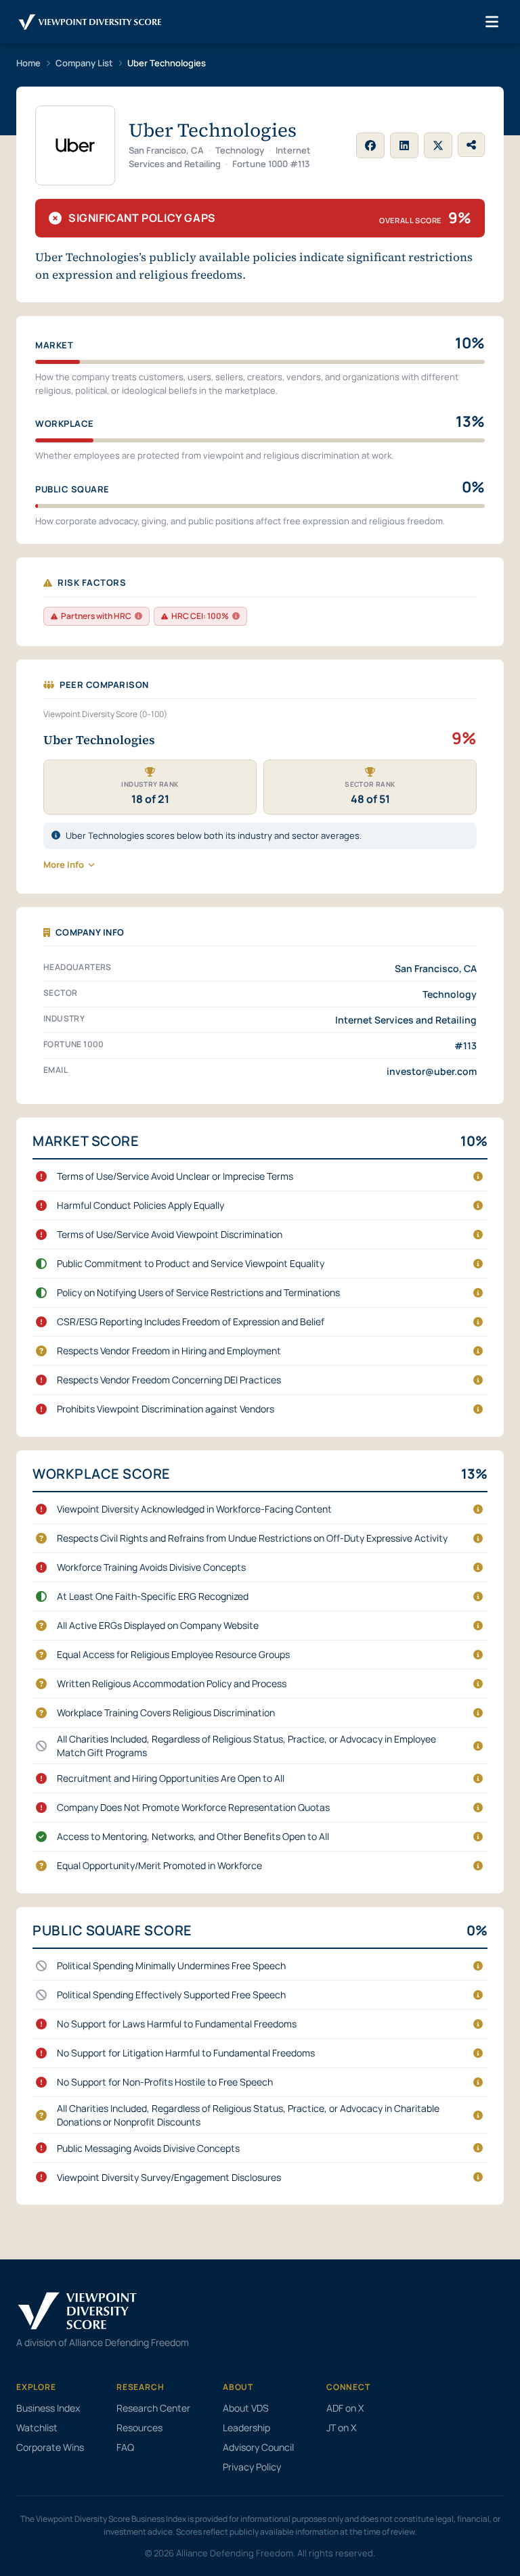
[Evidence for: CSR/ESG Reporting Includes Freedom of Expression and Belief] (478, 1322)
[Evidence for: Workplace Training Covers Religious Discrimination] (478, 1713)
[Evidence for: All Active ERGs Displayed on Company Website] (478, 1626)
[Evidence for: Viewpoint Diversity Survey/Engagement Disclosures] (478, 2177)
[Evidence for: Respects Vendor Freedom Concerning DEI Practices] (478, 1380)
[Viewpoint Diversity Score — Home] (90, 22)
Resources (139, 2428)
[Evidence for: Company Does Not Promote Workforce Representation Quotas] (478, 1808)
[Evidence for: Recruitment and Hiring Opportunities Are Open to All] (478, 1778)
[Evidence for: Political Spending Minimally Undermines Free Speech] (478, 1966)
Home (28, 63)
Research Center (153, 2408)
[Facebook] (370, 145)
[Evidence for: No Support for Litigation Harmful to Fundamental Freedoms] (478, 2053)
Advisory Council (258, 2447)
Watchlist (37, 2428)
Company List (84, 63)
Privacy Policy (252, 2467)
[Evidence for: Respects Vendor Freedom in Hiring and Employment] (478, 1351)
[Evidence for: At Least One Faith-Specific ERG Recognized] (478, 1596)
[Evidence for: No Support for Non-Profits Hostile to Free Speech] (478, 2082)
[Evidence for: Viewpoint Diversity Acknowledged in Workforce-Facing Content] (478, 1509)
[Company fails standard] (41, 1176)
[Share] (471, 145)
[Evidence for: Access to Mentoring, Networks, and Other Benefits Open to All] (478, 1837)
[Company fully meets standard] (41, 1837)
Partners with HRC (96, 616)
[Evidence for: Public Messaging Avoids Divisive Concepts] (478, 2148)
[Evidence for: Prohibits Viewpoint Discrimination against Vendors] (478, 1409)
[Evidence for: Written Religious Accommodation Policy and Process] (478, 1684)
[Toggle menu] (492, 22)
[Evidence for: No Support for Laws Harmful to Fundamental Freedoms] (478, 2024)
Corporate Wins (50, 2447)
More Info (64, 865)
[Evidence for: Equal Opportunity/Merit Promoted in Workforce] (478, 1866)
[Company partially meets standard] (41, 1264)
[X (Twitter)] (438, 145)
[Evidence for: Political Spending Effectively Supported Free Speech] (478, 1995)
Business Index (48, 2408)
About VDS (246, 2408)
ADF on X (345, 2408)
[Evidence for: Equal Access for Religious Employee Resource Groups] (478, 1655)
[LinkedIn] (404, 145)
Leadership (246, 2428)
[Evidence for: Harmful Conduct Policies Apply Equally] (478, 1205)
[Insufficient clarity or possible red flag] (41, 1351)
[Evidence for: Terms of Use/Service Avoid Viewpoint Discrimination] (478, 1235)
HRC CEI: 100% (200, 616)
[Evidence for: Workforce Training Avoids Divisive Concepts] (478, 1567)
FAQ (125, 2447)
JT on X (341, 2428)
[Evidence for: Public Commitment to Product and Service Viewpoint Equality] (478, 1264)
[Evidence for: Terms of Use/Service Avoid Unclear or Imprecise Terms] (478, 1176)
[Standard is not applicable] (41, 1746)
